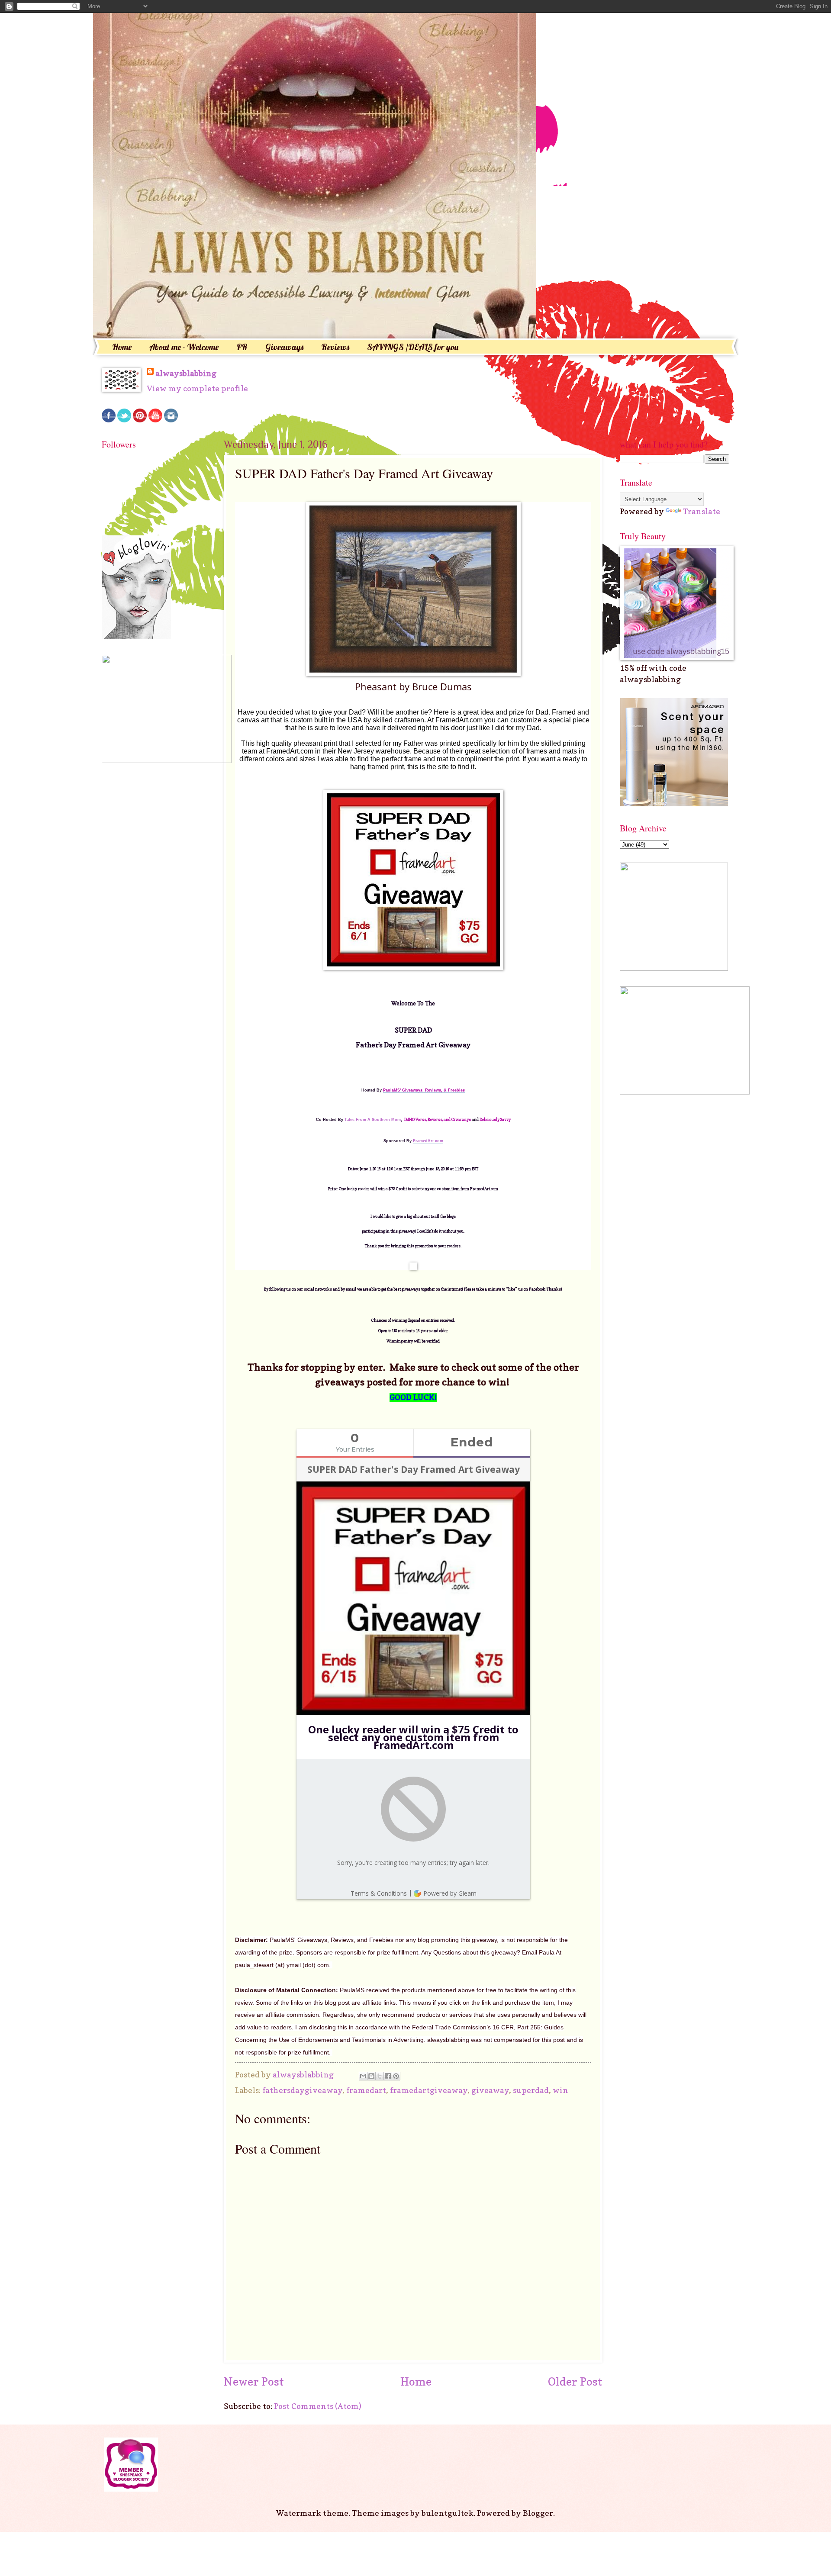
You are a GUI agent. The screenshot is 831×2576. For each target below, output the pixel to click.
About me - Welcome (184, 347)
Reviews (335, 347)
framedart (366, 2090)
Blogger (538, 2513)
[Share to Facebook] (388, 2076)
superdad (531, 2090)
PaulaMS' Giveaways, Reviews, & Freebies (424, 1090)
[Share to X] (380, 2076)
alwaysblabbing (186, 373)
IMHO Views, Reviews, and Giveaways (438, 1119)
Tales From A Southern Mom (373, 1120)
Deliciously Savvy (495, 1119)
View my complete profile (197, 388)
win (560, 2090)
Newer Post (254, 2381)
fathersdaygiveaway (302, 2090)
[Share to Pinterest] (396, 2076)
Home (122, 347)
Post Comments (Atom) (318, 2406)
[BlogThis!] (371, 2076)
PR (242, 347)
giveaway (490, 2090)
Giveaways (284, 347)
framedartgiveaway (429, 2090)
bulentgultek (448, 2513)
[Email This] (363, 2076)
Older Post (575, 2381)
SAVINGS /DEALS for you (413, 347)
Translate (702, 511)
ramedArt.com (428, 1141)
